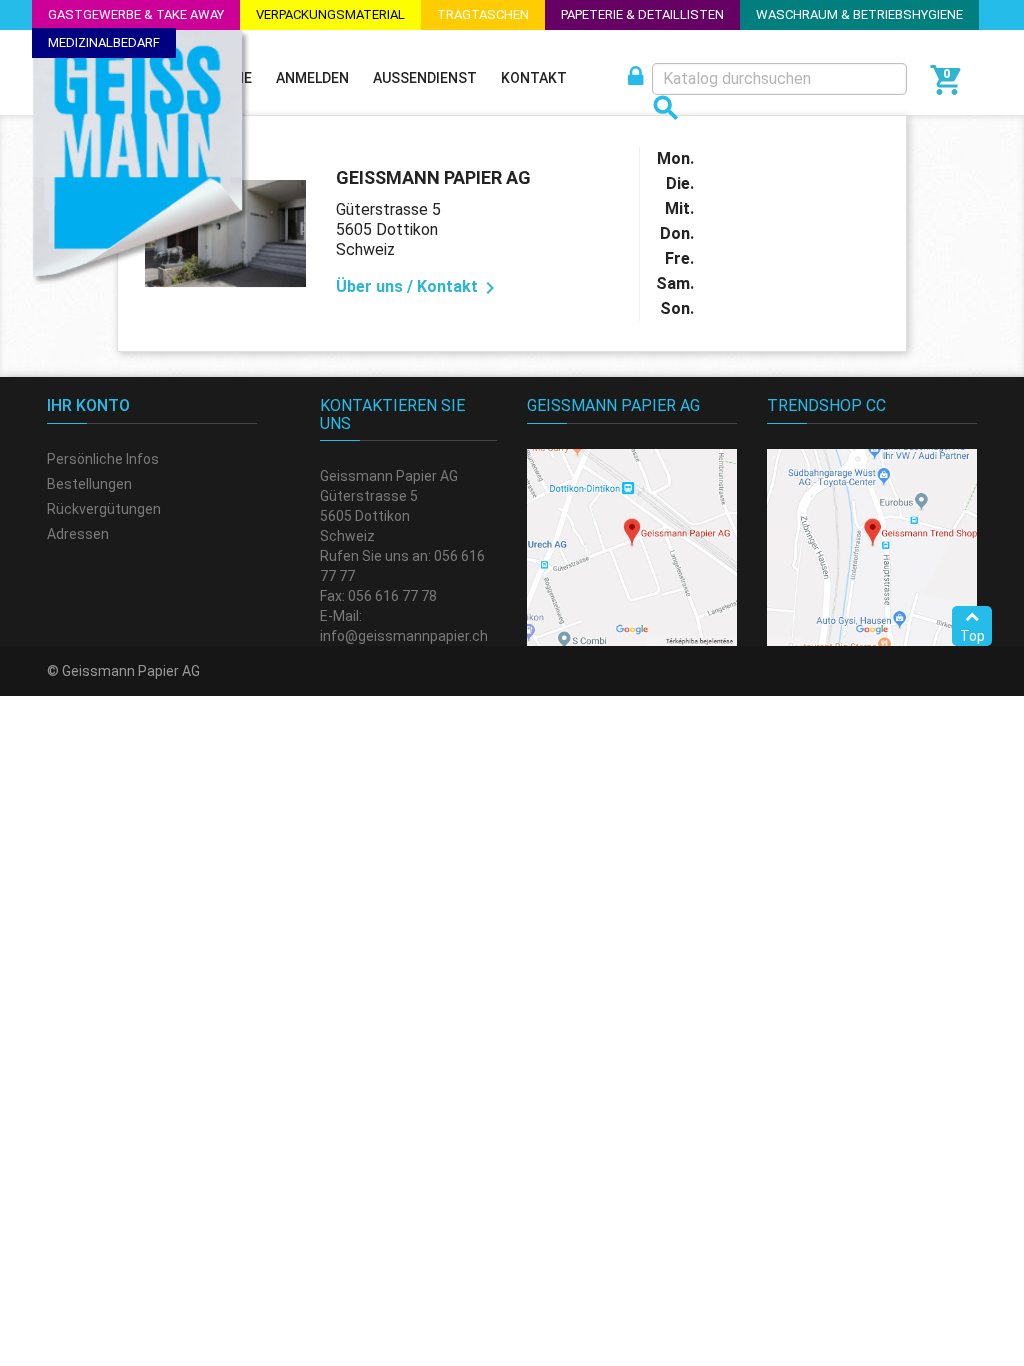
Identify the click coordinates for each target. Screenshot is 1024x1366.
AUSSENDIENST (425, 78)
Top (972, 636)
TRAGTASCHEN (483, 14)
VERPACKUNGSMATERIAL (330, 14)
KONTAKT (534, 78)
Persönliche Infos (103, 459)
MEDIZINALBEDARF (104, 42)
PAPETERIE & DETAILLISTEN (642, 14)
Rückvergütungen (104, 509)
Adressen (78, 534)
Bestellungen (89, 484)
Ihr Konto (88, 405)
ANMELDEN (312, 78)
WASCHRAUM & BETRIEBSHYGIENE (859, 14)
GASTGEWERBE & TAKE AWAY (136, 14)
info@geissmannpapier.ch (404, 636)
